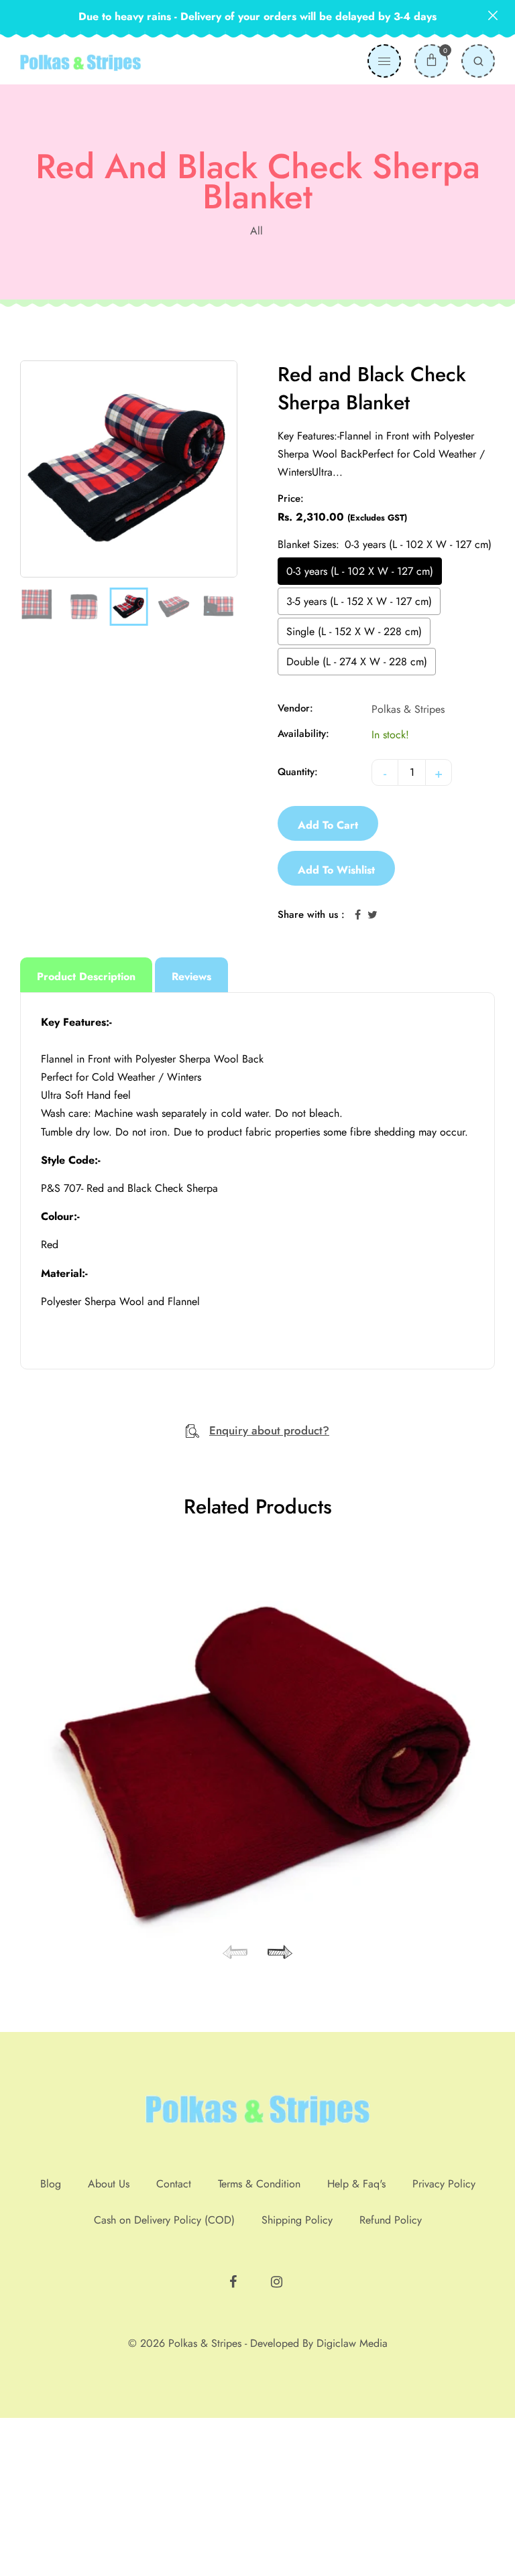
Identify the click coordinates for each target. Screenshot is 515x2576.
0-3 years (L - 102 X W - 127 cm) (360, 571)
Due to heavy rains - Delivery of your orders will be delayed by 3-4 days (257, 16)
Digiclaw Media (352, 2501)
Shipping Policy (297, 2378)
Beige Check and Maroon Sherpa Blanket (258, 2028)
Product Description (86, 976)
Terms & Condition (259, 2342)
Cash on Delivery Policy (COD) (164, 2378)
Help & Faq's (356, 2342)
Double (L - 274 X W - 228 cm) (357, 662)
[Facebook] (235, 2435)
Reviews (191, 976)
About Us (109, 2342)
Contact (174, 2342)
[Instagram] (278, 2435)
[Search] (478, 61)
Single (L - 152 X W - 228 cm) (354, 631)
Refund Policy (391, 2378)
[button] (278, 2110)
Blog (51, 2342)
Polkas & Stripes (408, 709)
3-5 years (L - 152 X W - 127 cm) (359, 601)
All (256, 231)
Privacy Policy (444, 2342)
